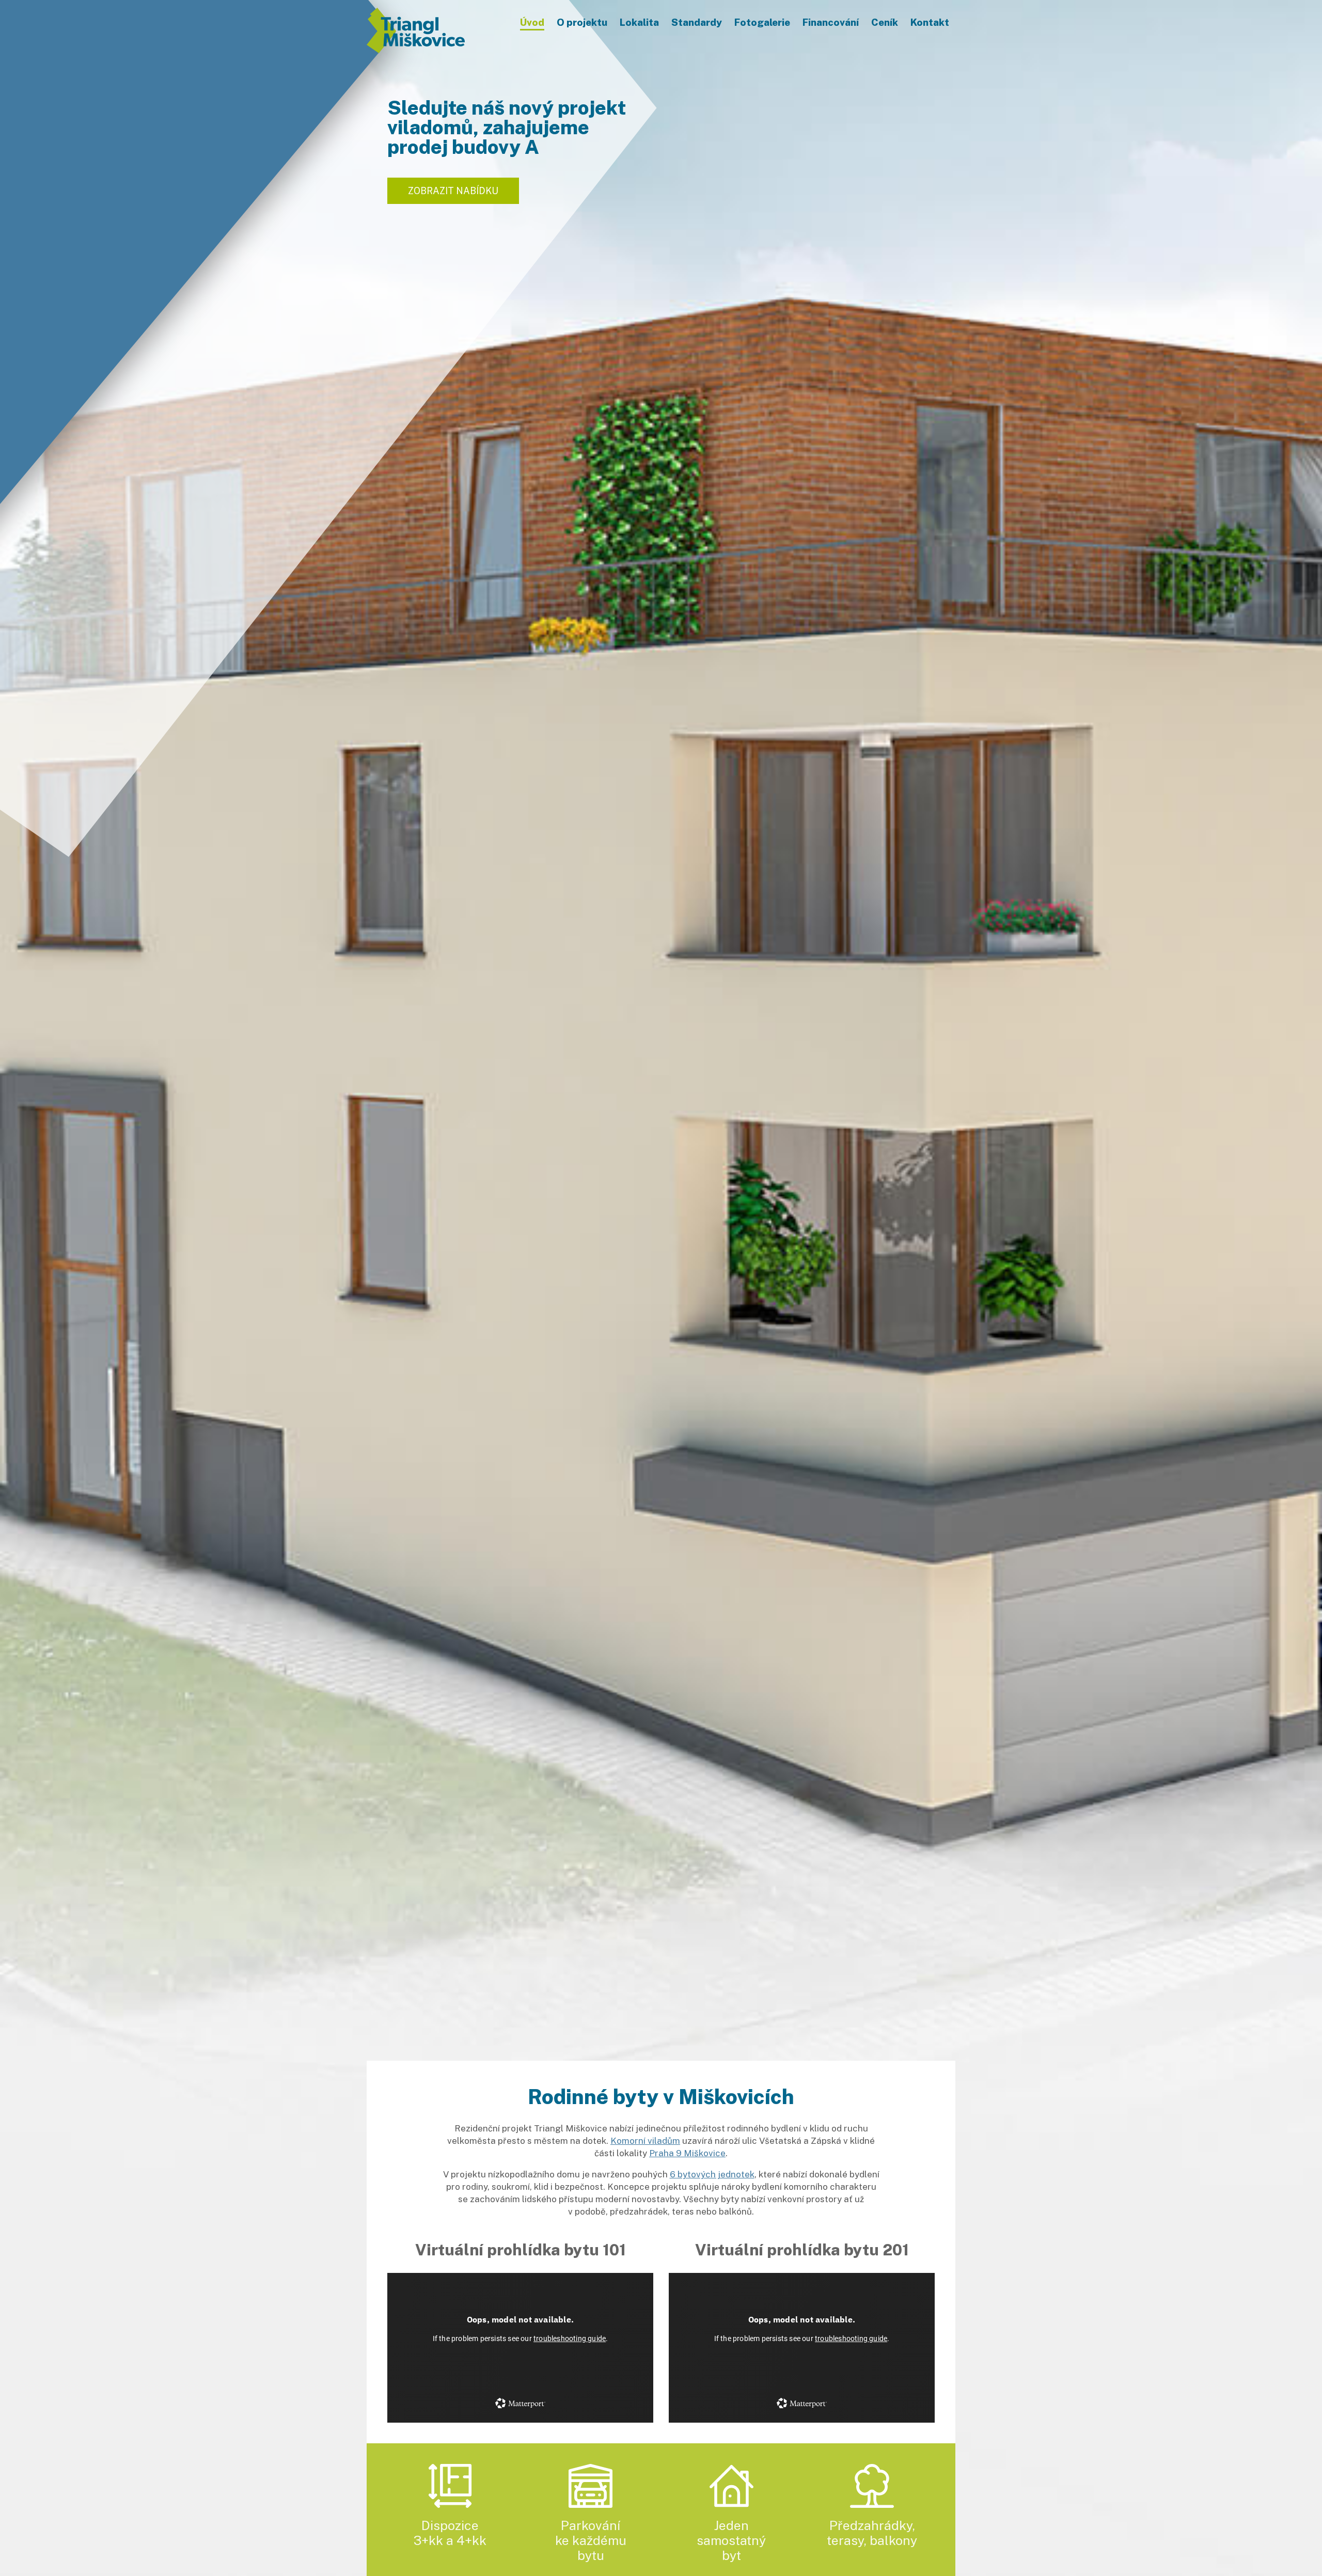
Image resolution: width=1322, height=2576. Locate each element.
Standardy (697, 22)
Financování (831, 22)
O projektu (582, 22)
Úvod (532, 22)
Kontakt (930, 22)
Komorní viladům (645, 2141)
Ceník (885, 22)
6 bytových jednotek (712, 2174)
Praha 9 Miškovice (687, 2153)
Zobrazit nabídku (453, 191)
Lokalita (639, 22)
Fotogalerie (762, 22)
